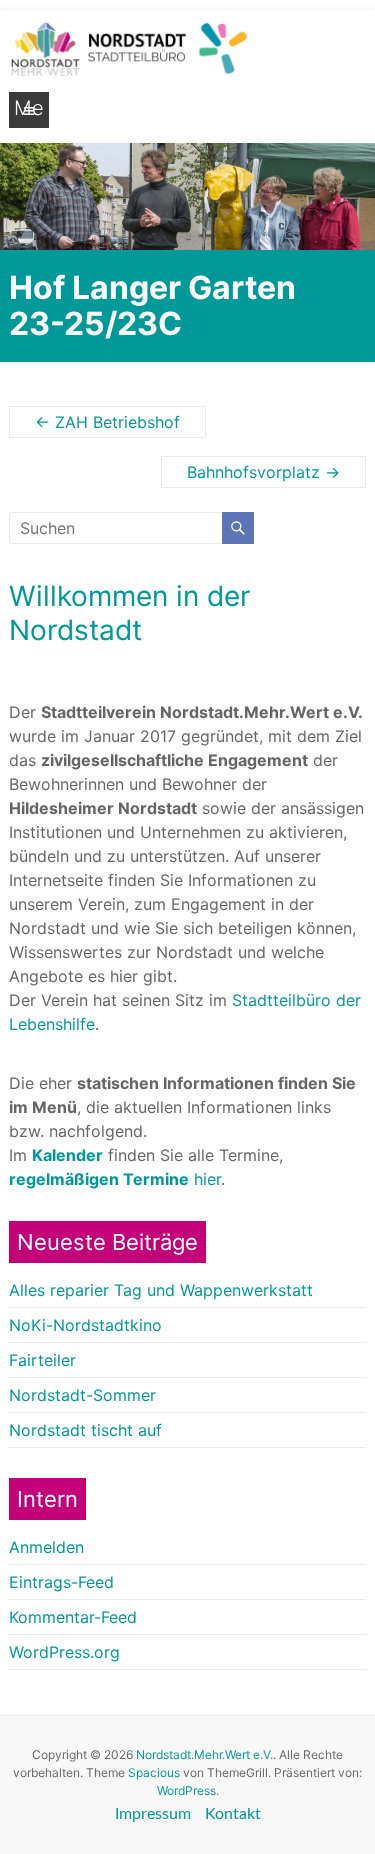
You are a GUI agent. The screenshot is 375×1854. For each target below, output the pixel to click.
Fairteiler (42, 1360)
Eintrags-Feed (61, 1582)
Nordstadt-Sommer (82, 1395)
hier (115, 1179)
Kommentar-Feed (73, 1617)
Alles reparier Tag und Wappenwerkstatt (161, 1290)
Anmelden (46, 1547)
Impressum (153, 1814)
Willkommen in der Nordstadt (129, 613)
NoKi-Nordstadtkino (85, 1325)
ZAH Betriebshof (107, 422)
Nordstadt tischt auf (85, 1430)
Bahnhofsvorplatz (263, 472)
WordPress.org (64, 1652)
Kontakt (233, 1814)
